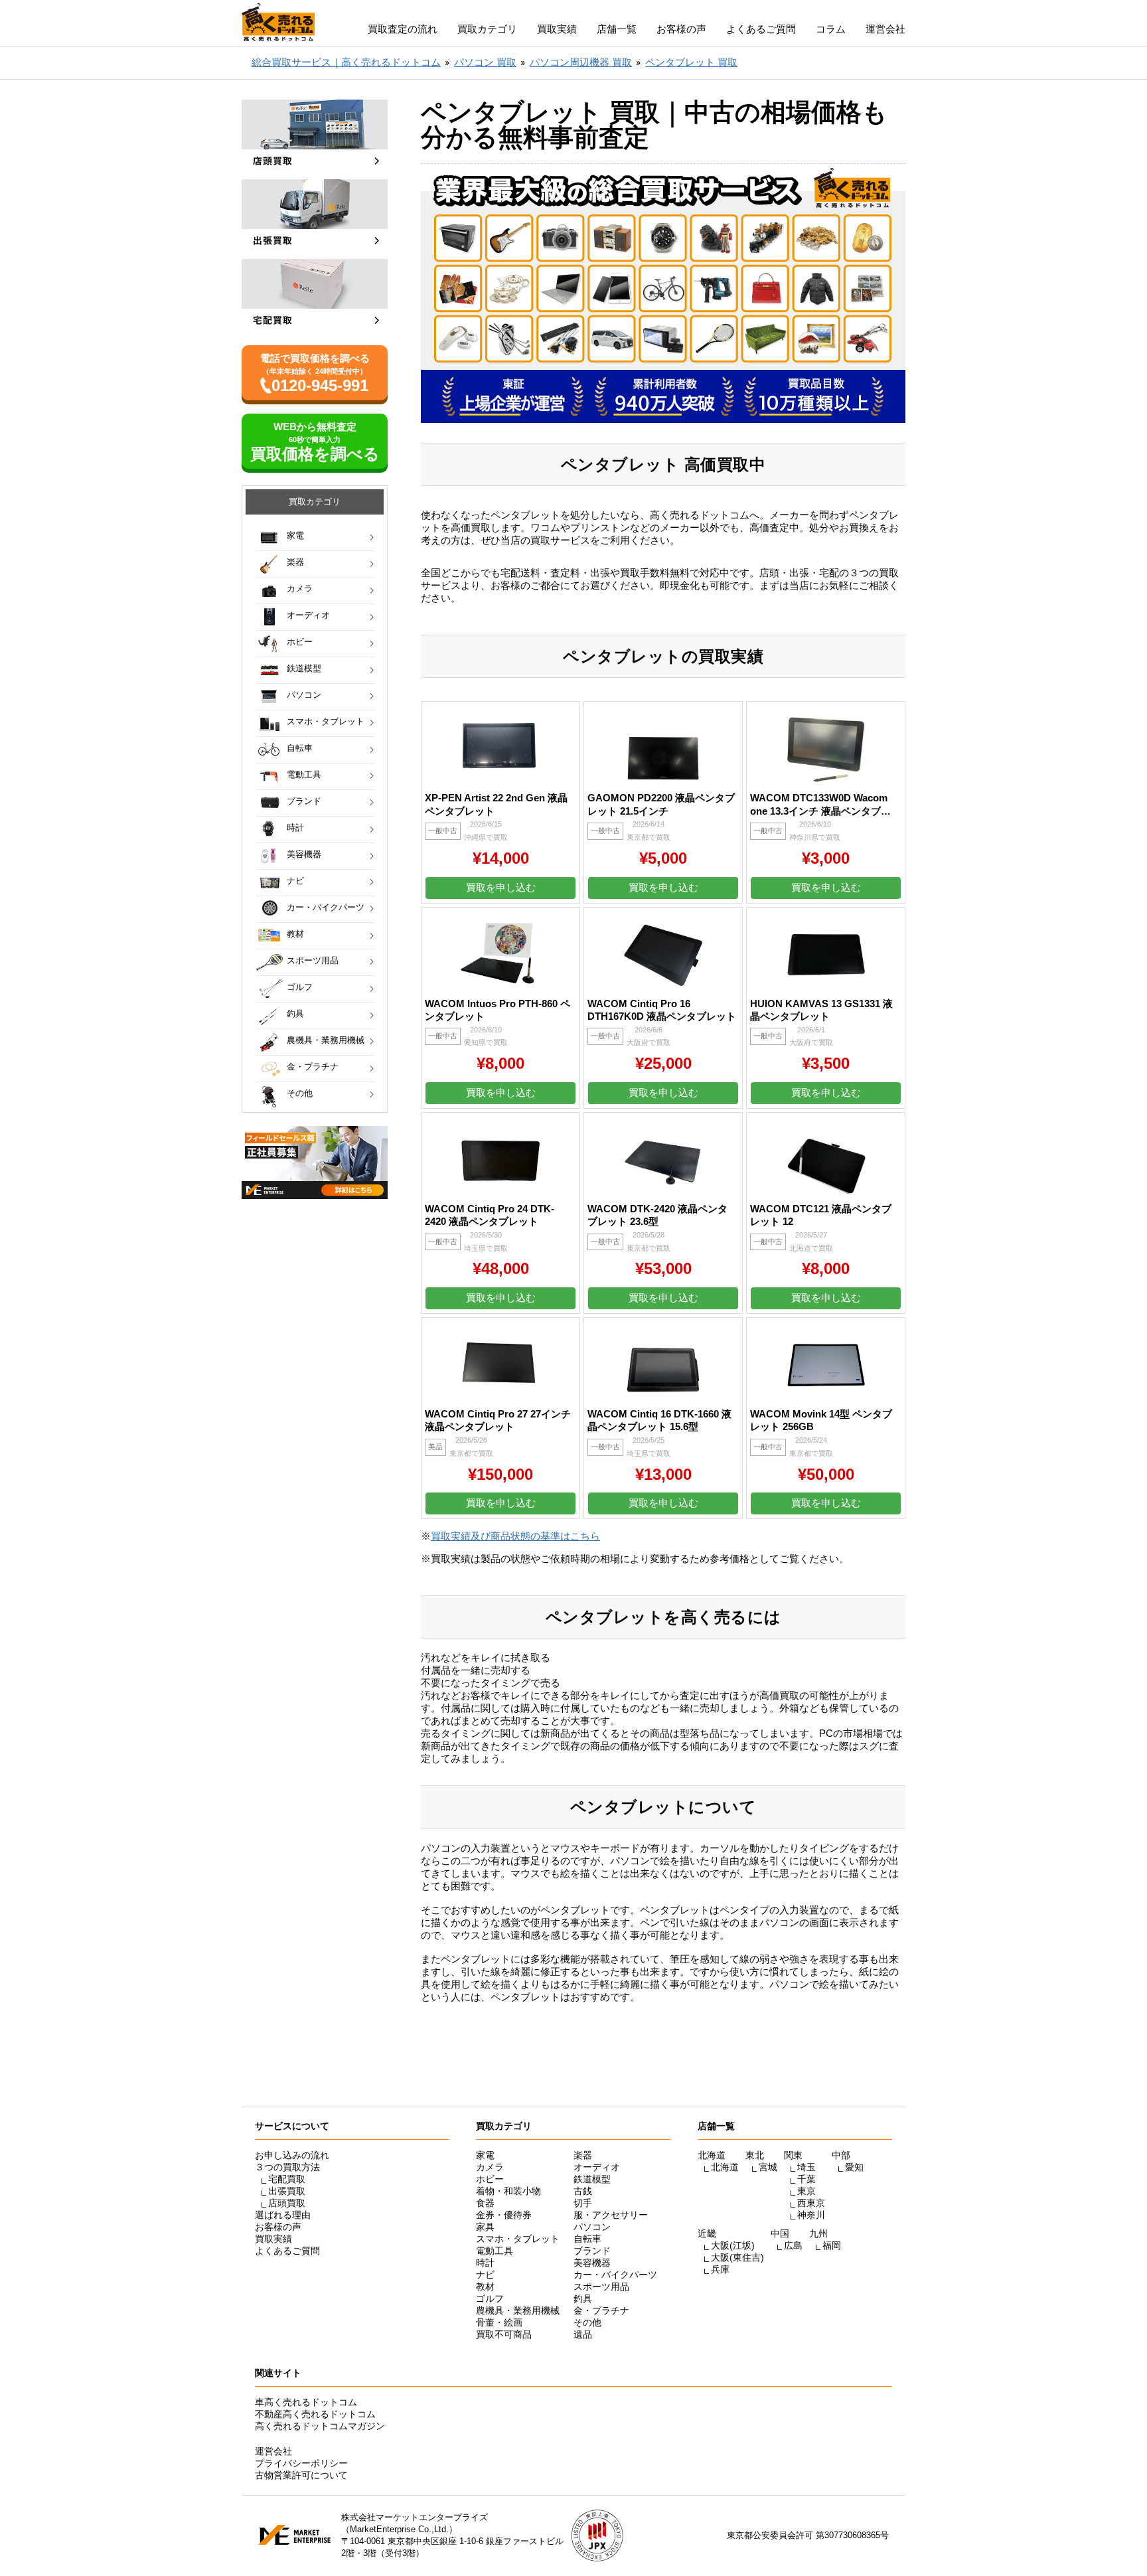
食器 (485, 2203)
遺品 (583, 2334)
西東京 (811, 2203)
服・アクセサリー (611, 2215)
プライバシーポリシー (301, 2463)
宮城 (768, 2167)
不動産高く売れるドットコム (315, 2414)
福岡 (832, 2245)
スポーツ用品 (313, 960)
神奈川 (811, 2215)
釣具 (295, 1013)
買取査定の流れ (403, 29)
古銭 (583, 2191)
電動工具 (304, 774)
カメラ (300, 589)
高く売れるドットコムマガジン (320, 2426)
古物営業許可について (301, 2475)
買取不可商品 (504, 2334)
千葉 (806, 2179)
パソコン (304, 695)
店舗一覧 (617, 29)
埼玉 (806, 2167)
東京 (806, 2191)
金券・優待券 (504, 2215)
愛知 (854, 2167)
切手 (583, 2203)
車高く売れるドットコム (306, 2402)
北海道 (725, 2167)
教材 (295, 934)
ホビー (300, 642)
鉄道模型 (304, 668)
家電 (295, 535)
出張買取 (287, 2191)
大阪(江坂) (733, 2245)
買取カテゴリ (487, 29)
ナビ (295, 881)
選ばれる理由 (283, 2215)
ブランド (304, 801)
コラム (831, 29)
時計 (295, 828)
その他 (300, 1093)
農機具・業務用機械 (326, 1040)
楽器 (295, 562)
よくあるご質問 (761, 29)
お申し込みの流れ (292, 2155)
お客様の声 (681, 29)
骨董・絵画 (499, 2322)
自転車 (300, 748)
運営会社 (885, 29)
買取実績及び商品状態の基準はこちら (515, 1536)
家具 (485, 2227)
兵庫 (720, 2269)
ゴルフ (300, 987)
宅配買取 (287, 2179)
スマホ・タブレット (326, 721)
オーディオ (308, 615)
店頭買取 (287, 2203)
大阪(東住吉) (737, 2257)
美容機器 (304, 854)
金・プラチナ (313, 1067)
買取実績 (557, 29)
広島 (793, 2245)
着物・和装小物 (508, 2191)
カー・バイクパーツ (326, 907)
